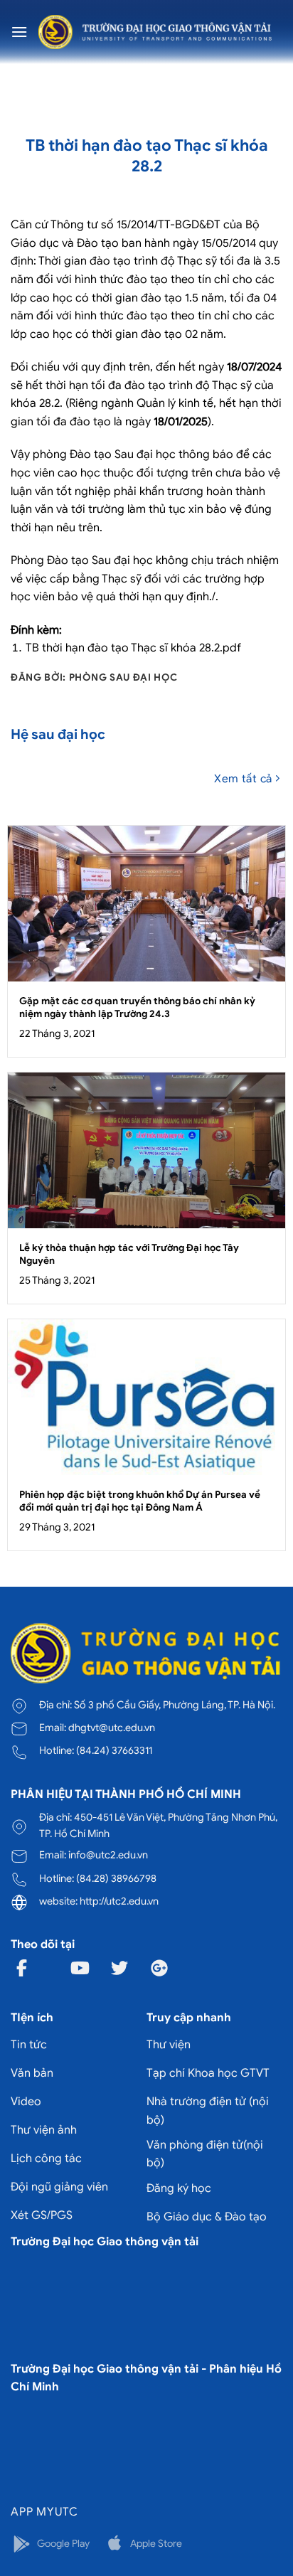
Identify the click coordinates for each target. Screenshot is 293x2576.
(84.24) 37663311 (114, 1750)
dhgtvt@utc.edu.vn (112, 1728)
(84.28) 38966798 (116, 1878)
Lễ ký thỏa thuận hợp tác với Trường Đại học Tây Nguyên (129, 1254)
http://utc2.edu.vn (119, 1901)
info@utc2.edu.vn (108, 1855)
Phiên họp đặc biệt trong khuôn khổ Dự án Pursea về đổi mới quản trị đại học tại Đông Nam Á (140, 1501)
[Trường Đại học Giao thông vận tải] (155, 32)
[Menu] (19, 32)
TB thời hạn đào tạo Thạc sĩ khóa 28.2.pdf (133, 648)
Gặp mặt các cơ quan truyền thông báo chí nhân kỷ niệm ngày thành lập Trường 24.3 (137, 1007)
